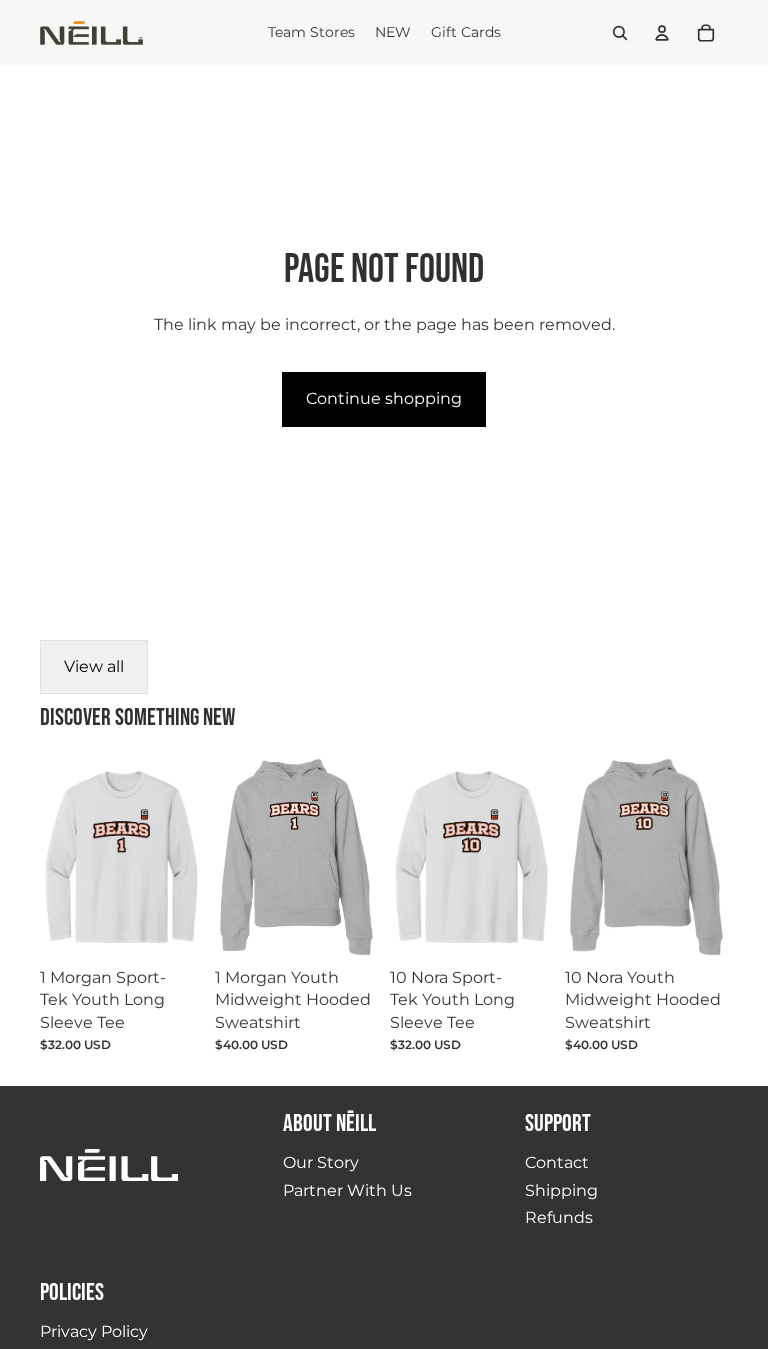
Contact (557, 1162)
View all (94, 666)
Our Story (321, 1162)
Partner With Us (347, 1190)
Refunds (559, 1217)
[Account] (662, 33)
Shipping (561, 1190)
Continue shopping (384, 398)
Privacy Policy (94, 1331)
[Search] (620, 33)
